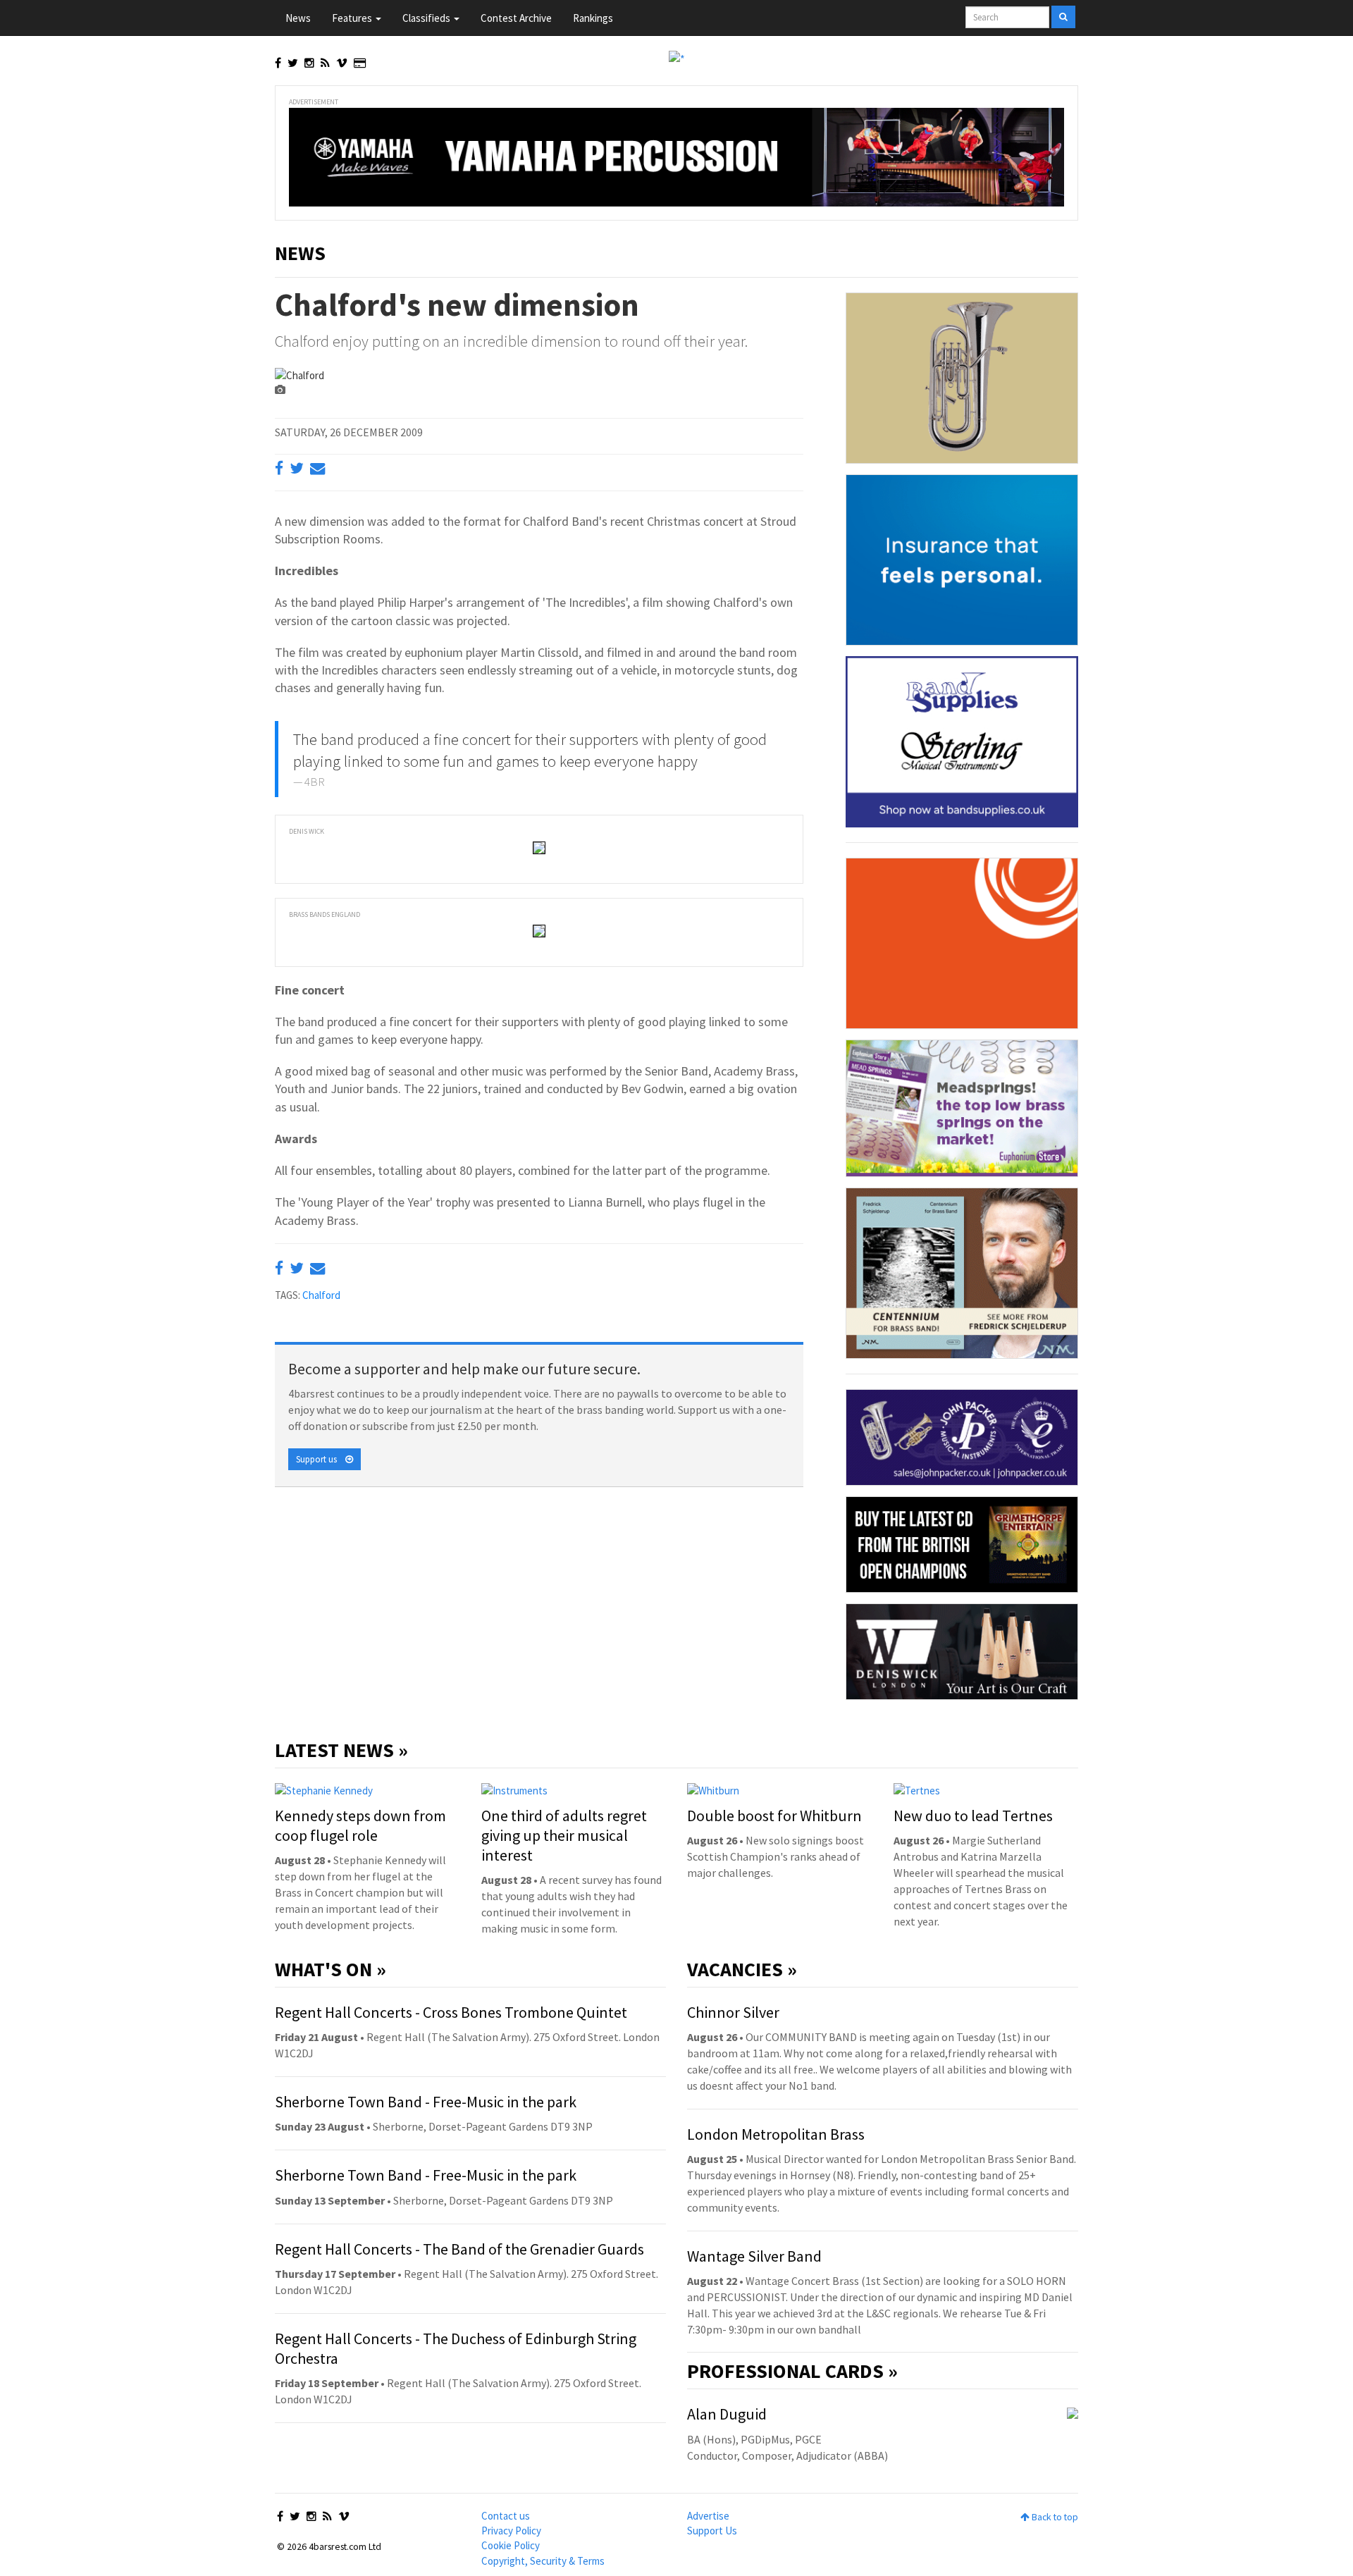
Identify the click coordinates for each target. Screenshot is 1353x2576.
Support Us (712, 2531)
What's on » (330, 1969)
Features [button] (353, 18)
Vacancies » (742, 1969)
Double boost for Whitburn (774, 1816)
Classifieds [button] (427, 18)
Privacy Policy (511, 2531)
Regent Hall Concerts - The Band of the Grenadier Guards (459, 2249)
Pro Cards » (792, 2371)
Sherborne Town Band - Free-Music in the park (426, 2102)
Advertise (708, 2516)
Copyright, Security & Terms (543, 2561)
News (298, 18)
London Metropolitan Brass (776, 2134)
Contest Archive (516, 18)
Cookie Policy (511, 2545)
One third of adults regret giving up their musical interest (564, 1835)
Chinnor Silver (733, 2012)
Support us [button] (321, 1459)
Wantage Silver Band (754, 2256)
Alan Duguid (727, 2414)
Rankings (593, 18)
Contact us (506, 2516)
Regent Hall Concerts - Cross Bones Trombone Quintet (451, 2012)
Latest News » (341, 1750)
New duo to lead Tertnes (973, 1816)
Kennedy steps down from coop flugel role (360, 1825)
